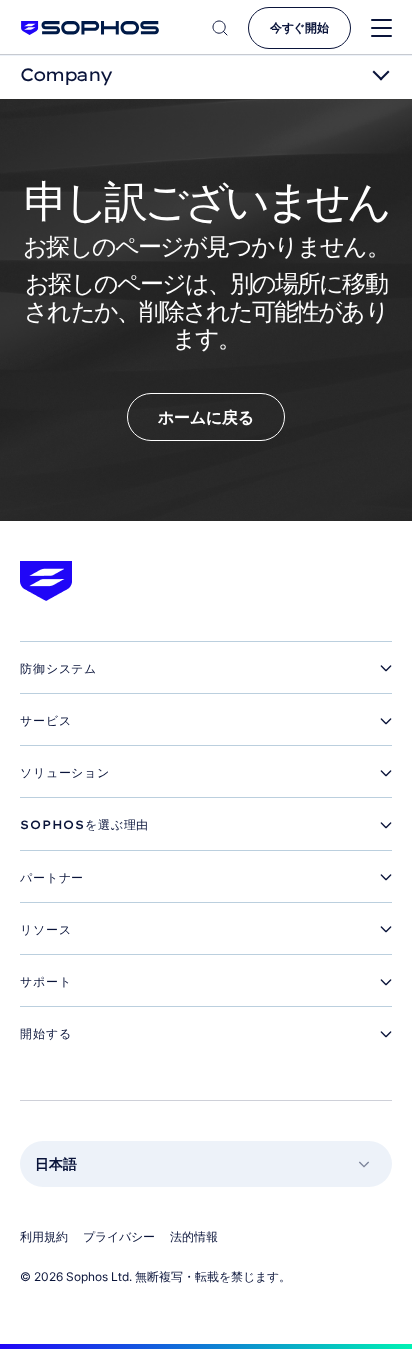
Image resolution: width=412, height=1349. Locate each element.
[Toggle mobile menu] (381, 28)
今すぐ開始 (299, 27)
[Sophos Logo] (90, 27)
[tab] (206, 669)
